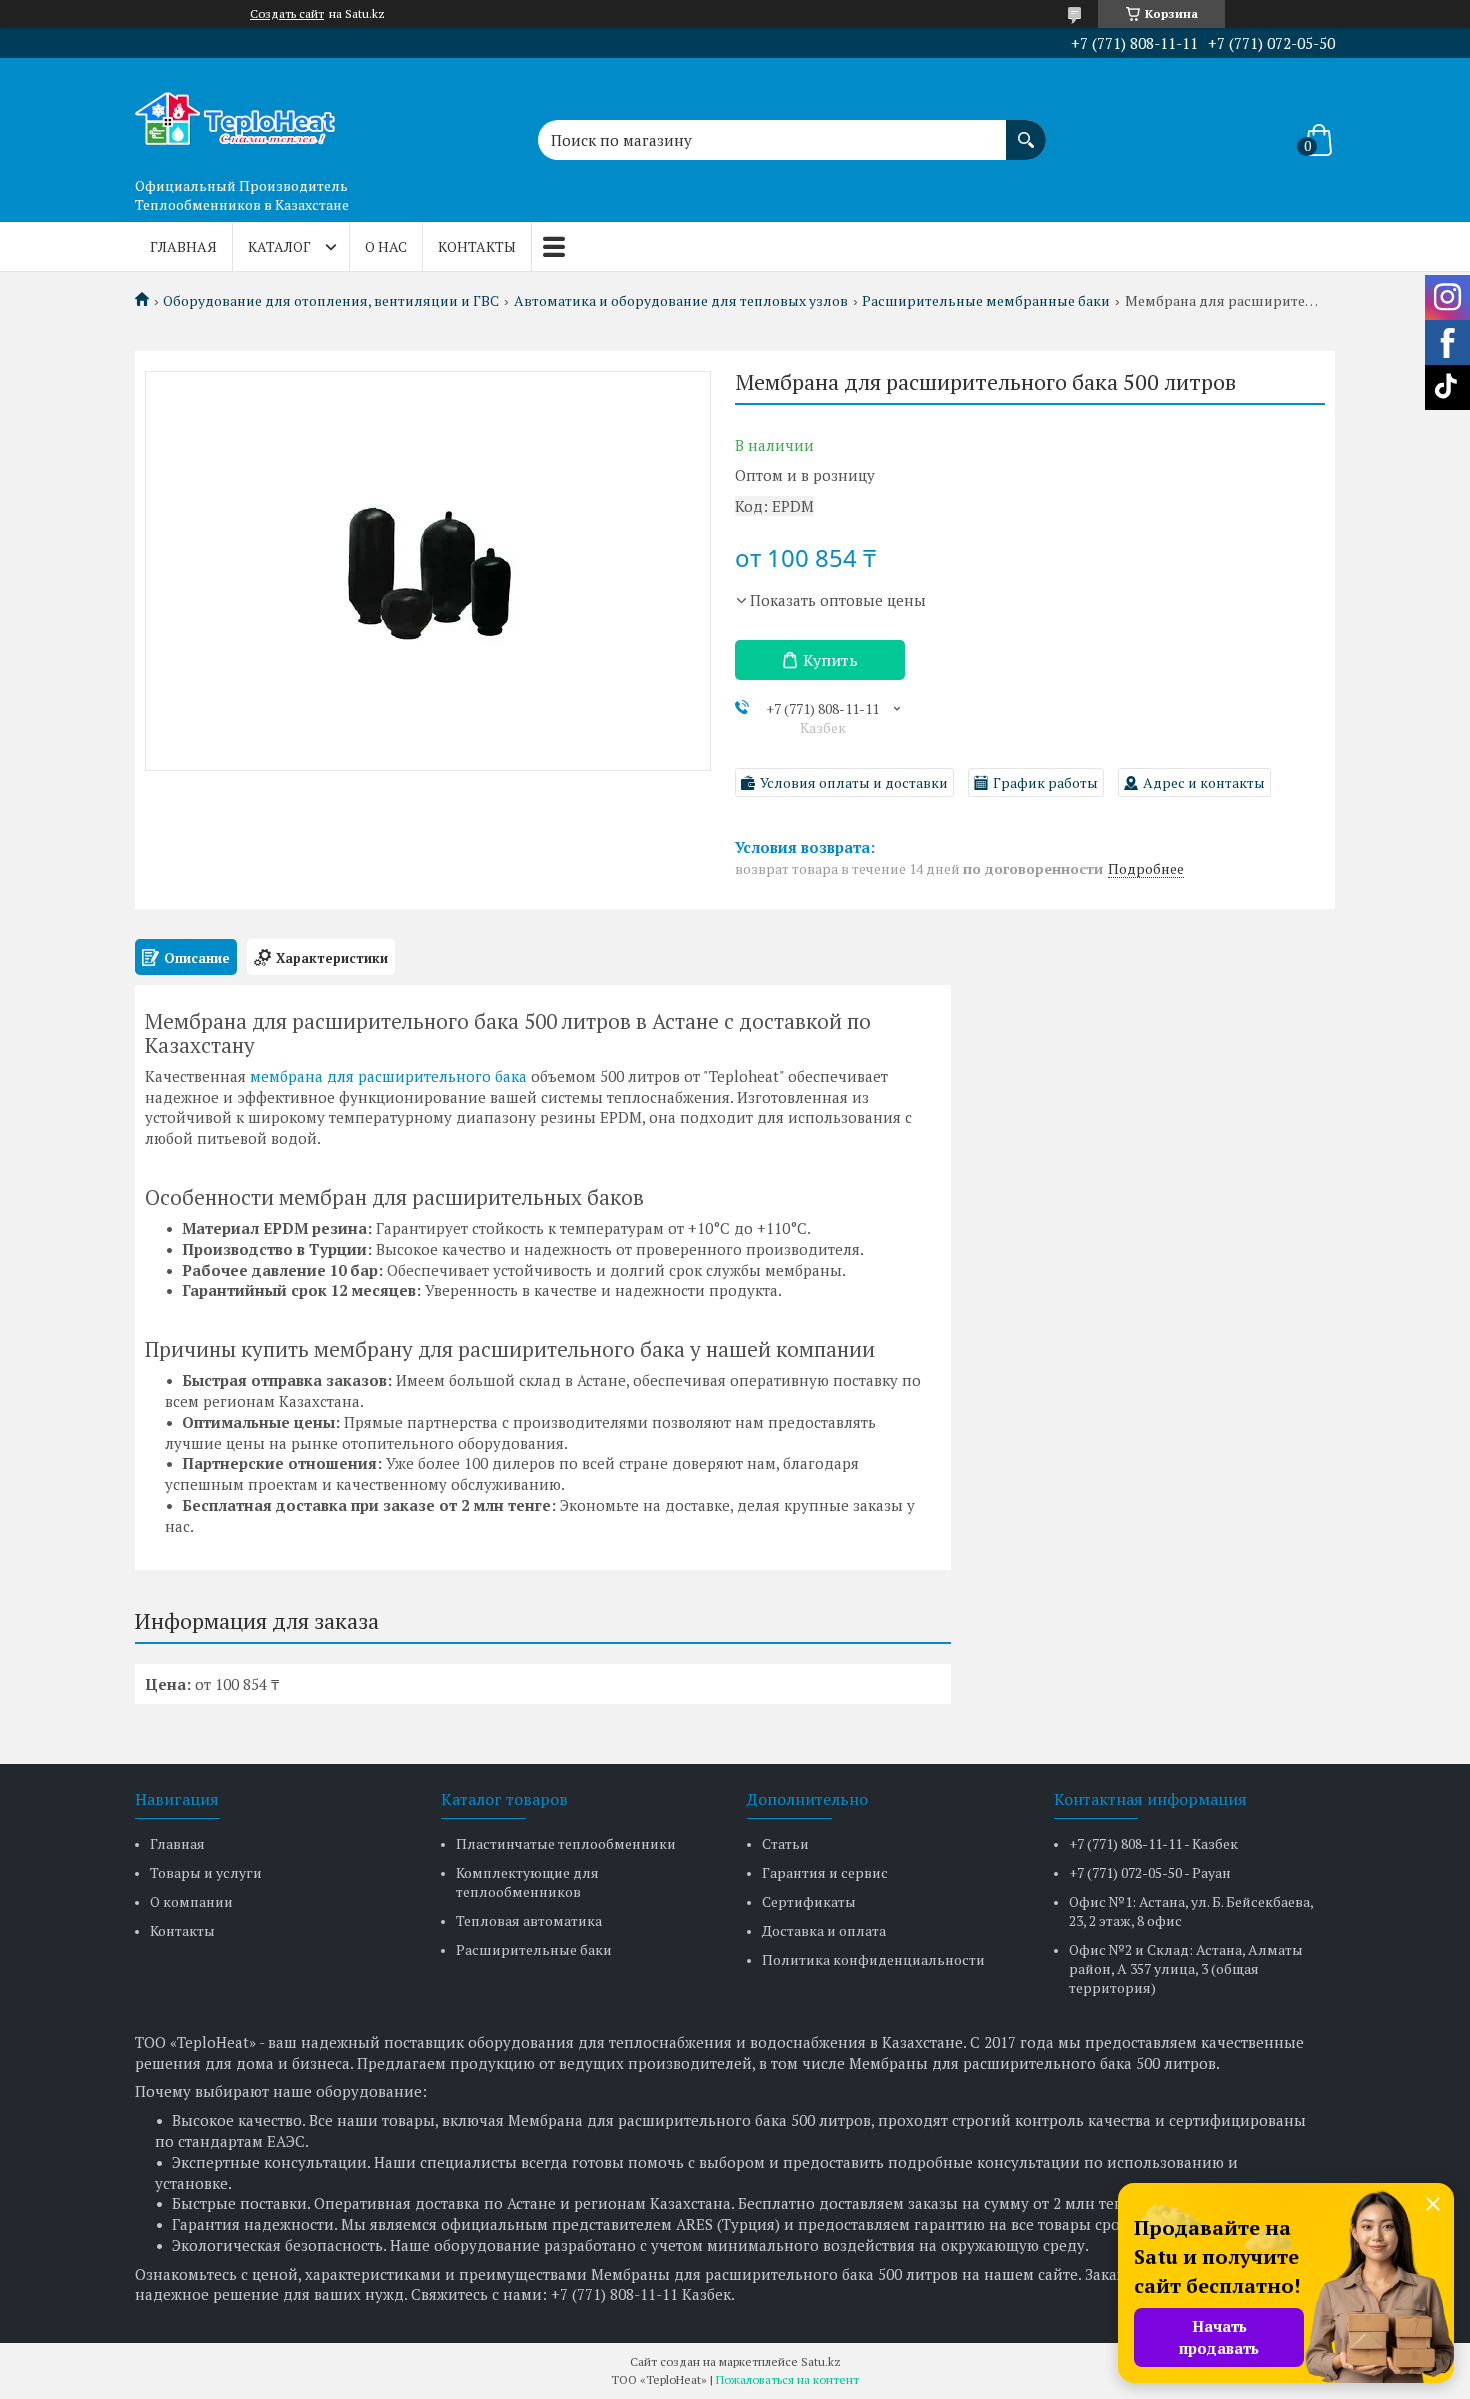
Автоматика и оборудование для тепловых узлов (681, 301)
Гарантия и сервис (825, 1872)
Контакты (477, 246)
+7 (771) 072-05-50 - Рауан (1150, 1872)
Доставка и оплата (824, 1930)
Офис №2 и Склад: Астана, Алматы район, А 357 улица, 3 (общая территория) (1186, 1968)
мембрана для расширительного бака (388, 1076)
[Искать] (1026, 130)
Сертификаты (809, 1901)
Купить (830, 660)
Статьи (785, 1843)
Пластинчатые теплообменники (566, 1843)
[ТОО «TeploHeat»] (235, 113)
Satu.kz (821, 2361)
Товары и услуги (206, 1872)
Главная (183, 246)
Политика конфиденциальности (873, 1959)
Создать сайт (287, 14)
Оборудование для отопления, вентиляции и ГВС (331, 301)
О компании (191, 1901)
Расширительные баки (534, 1949)
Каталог (279, 246)
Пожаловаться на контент (787, 2379)
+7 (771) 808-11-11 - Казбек (1153, 1843)
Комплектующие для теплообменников (527, 1882)
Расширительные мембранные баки (986, 301)
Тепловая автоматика (529, 1920)
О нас (386, 246)
